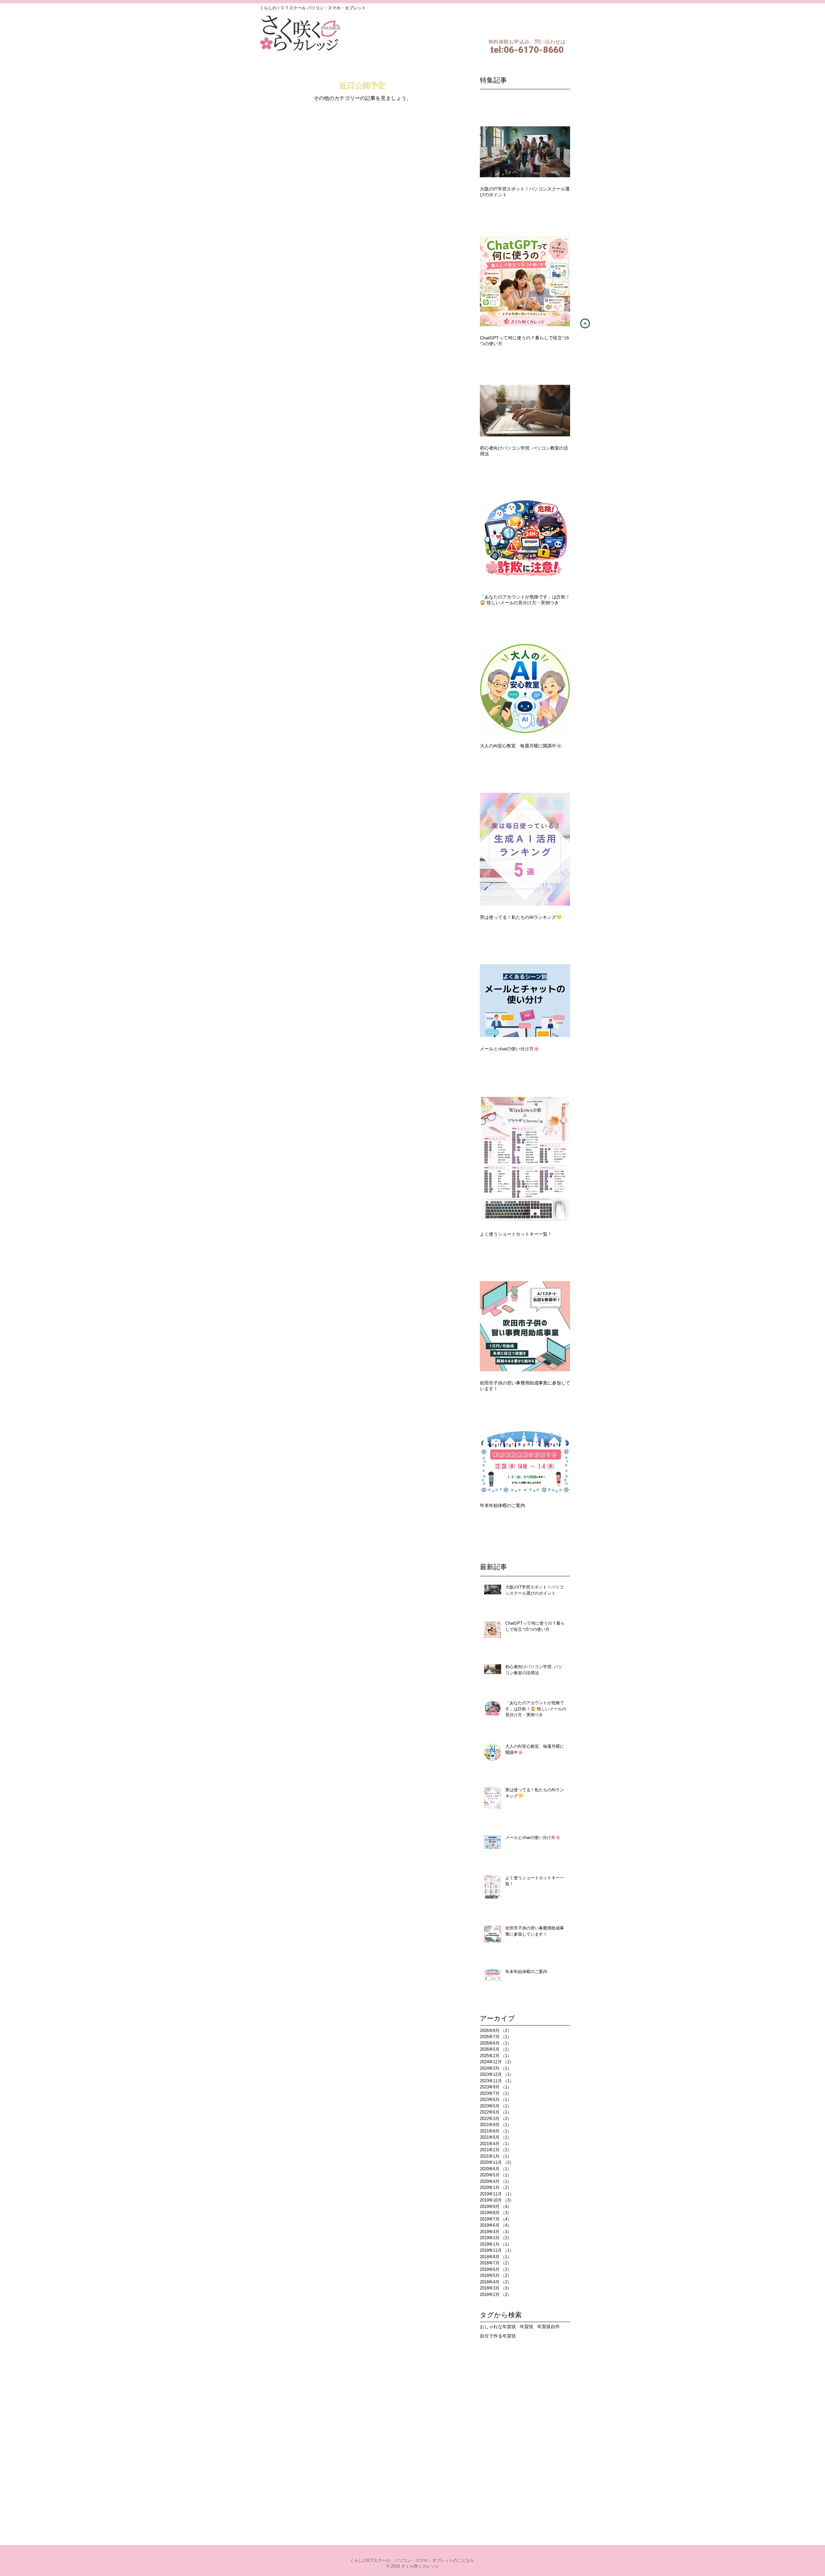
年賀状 (527, 2327)
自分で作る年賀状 (498, 2336)
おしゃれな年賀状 (498, 2327)
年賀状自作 (548, 2327)
